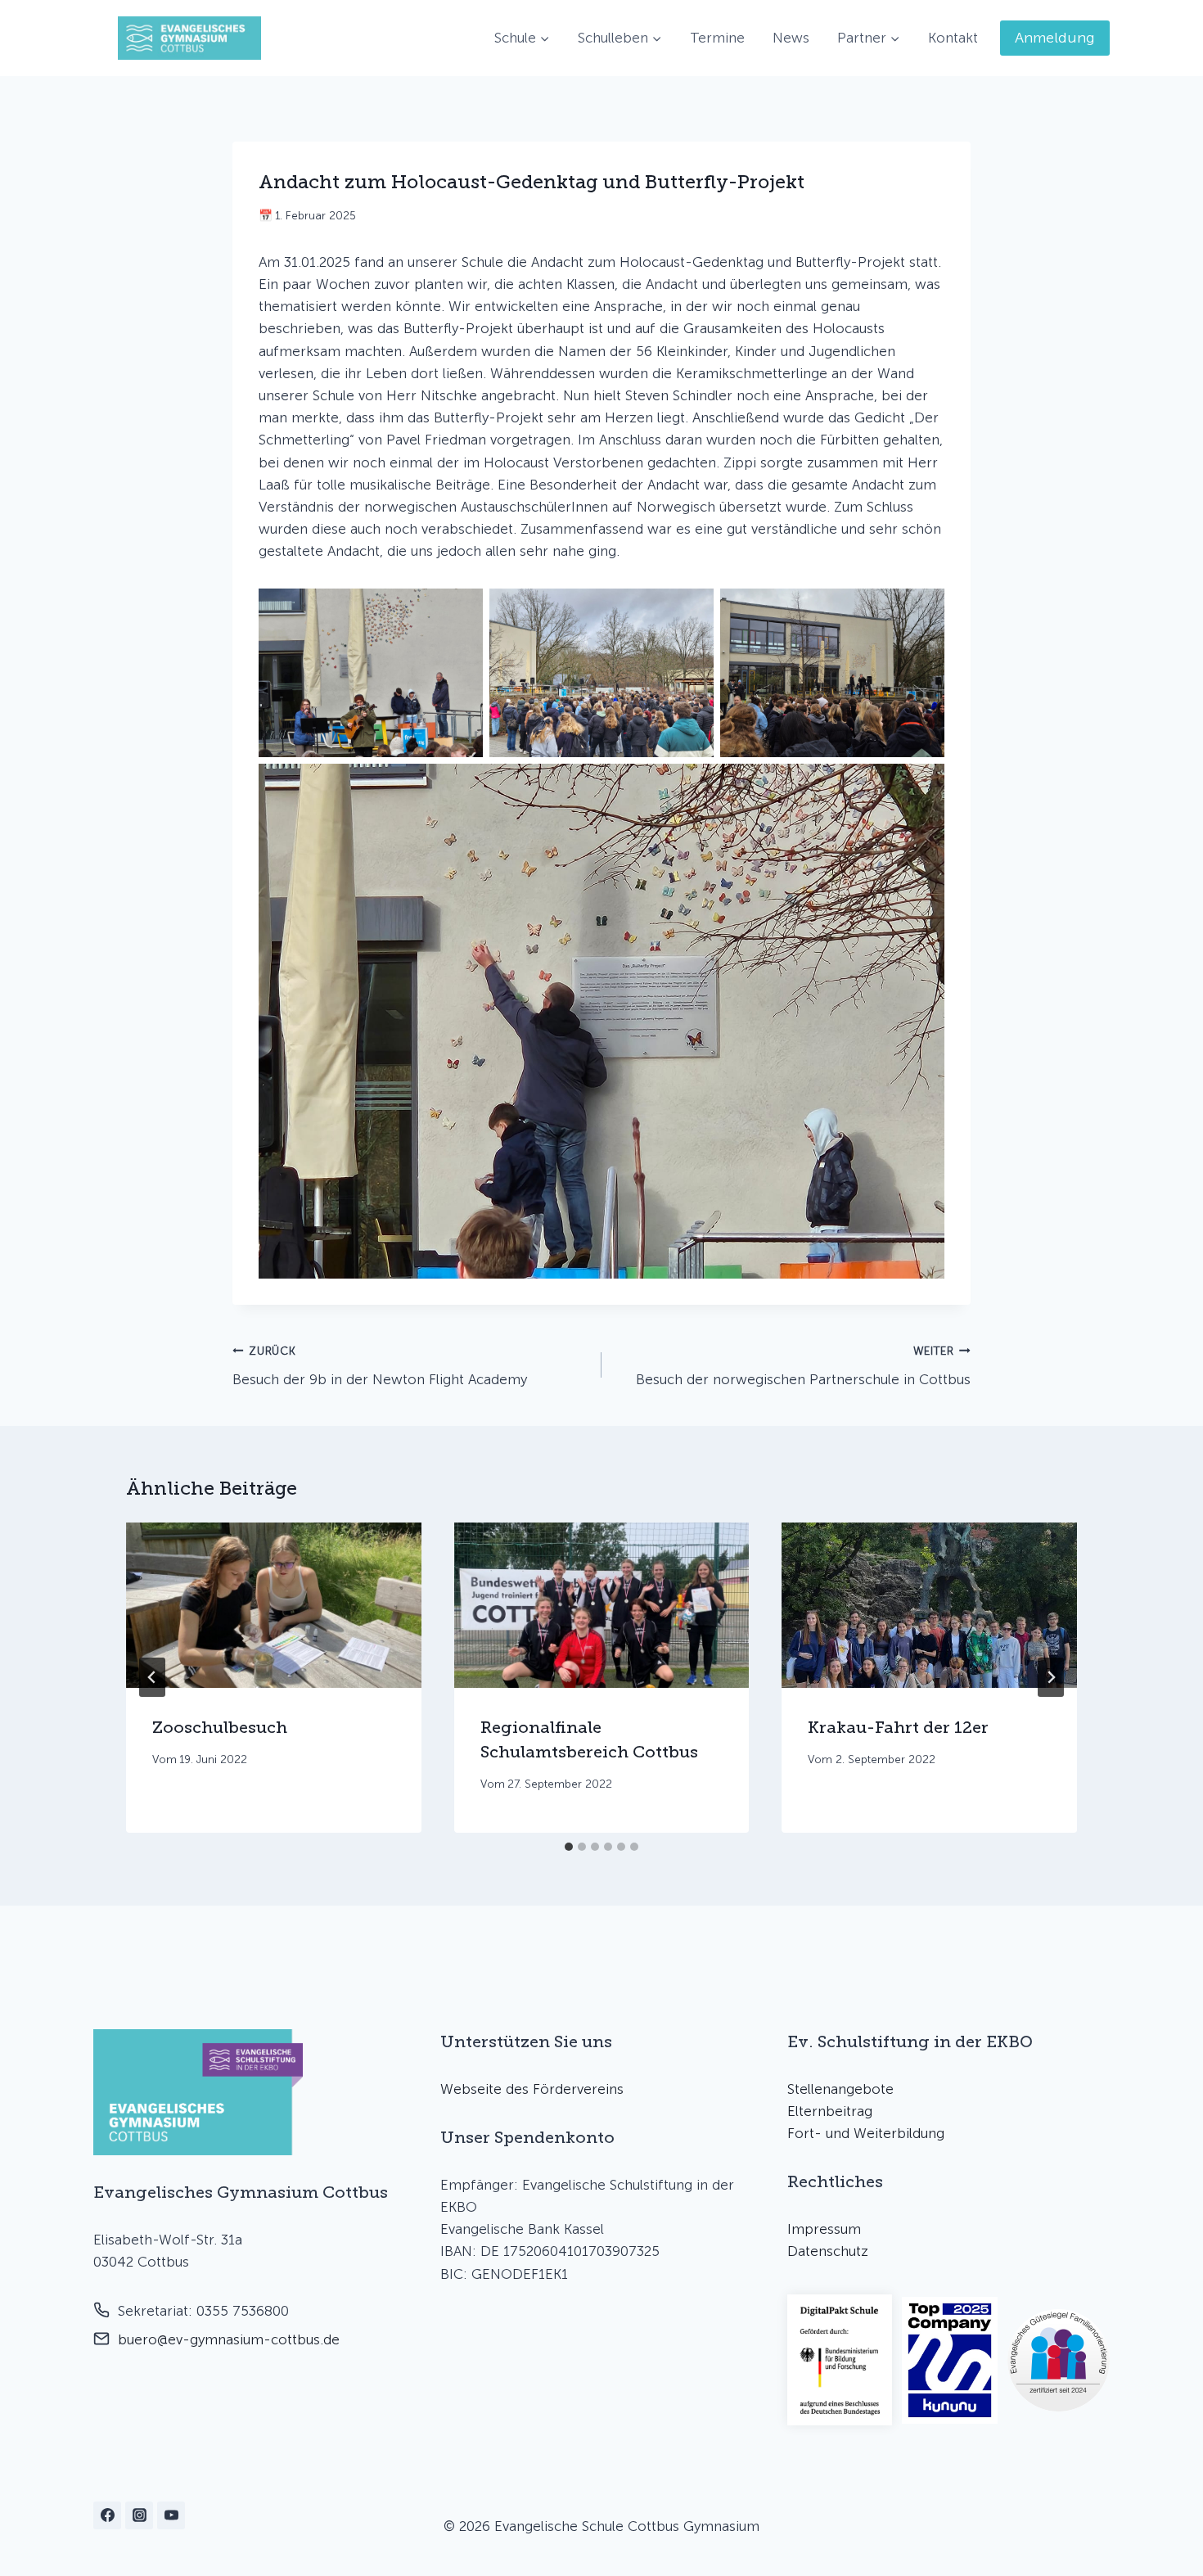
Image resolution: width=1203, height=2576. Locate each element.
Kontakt (953, 38)
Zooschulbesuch (220, 1726)
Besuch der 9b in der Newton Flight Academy (380, 1366)
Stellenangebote (840, 2089)
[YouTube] (171, 2515)
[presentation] (274, 1606)
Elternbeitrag (830, 2111)
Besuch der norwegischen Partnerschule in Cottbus (803, 1366)
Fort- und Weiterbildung (866, 2133)
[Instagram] (139, 2515)
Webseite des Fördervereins (532, 2089)
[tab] (569, 1847)
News (791, 38)
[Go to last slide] (152, 1677)
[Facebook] (107, 2515)
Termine (717, 38)
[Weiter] (1051, 1677)
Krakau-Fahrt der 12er (898, 1726)
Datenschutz (828, 2251)
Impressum (824, 2229)
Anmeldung (1055, 38)
